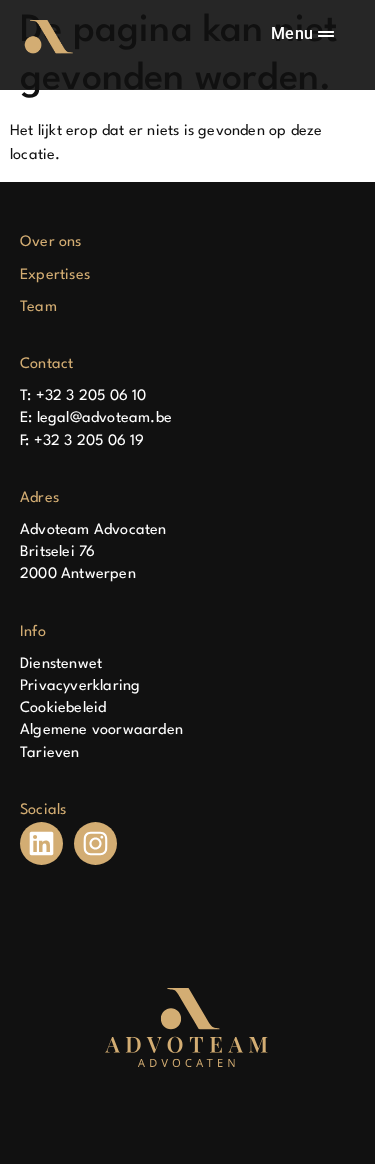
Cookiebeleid (63, 708)
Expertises (55, 275)
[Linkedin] (41, 843)
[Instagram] (95, 843)
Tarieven (50, 753)
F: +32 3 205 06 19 (82, 441)
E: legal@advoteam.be (96, 418)
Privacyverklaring (80, 686)
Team (38, 307)
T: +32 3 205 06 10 (83, 396)
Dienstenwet (61, 664)
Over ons (51, 242)
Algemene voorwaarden (101, 730)
